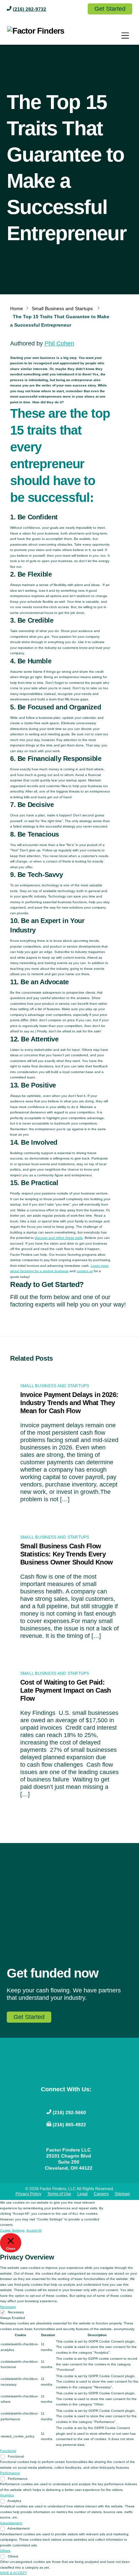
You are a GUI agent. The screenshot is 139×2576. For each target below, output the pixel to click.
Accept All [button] (34, 2230)
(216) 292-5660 (69, 2112)
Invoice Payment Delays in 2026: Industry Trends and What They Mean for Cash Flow (69, 1403)
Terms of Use (59, 2194)
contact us (85, 1271)
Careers (101, 2194)
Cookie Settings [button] (12, 2230)
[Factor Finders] (36, 31)
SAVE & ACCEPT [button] (13, 2573)
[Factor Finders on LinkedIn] (82, 2100)
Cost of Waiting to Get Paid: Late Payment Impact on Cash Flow (66, 1690)
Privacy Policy (28, 2194)
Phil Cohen (59, 343)
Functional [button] (8, 2451)
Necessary (16, 2312)
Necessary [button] (8, 2307)
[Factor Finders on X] (72, 2100)
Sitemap (122, 2194)
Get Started (110, 9)
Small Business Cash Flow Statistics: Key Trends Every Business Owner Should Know (66, 1554)
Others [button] (5, 2551)
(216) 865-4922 (69, 2125)
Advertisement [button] (11, 2523)
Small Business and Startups (62, 308)
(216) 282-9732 (30, 9)
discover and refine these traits (59, 1238)
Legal (82, 2194)
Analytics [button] (7, 2495)
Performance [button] (10, 2473)
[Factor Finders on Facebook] (50, 2100)
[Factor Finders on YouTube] (61, 2100)
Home (17, 308)
